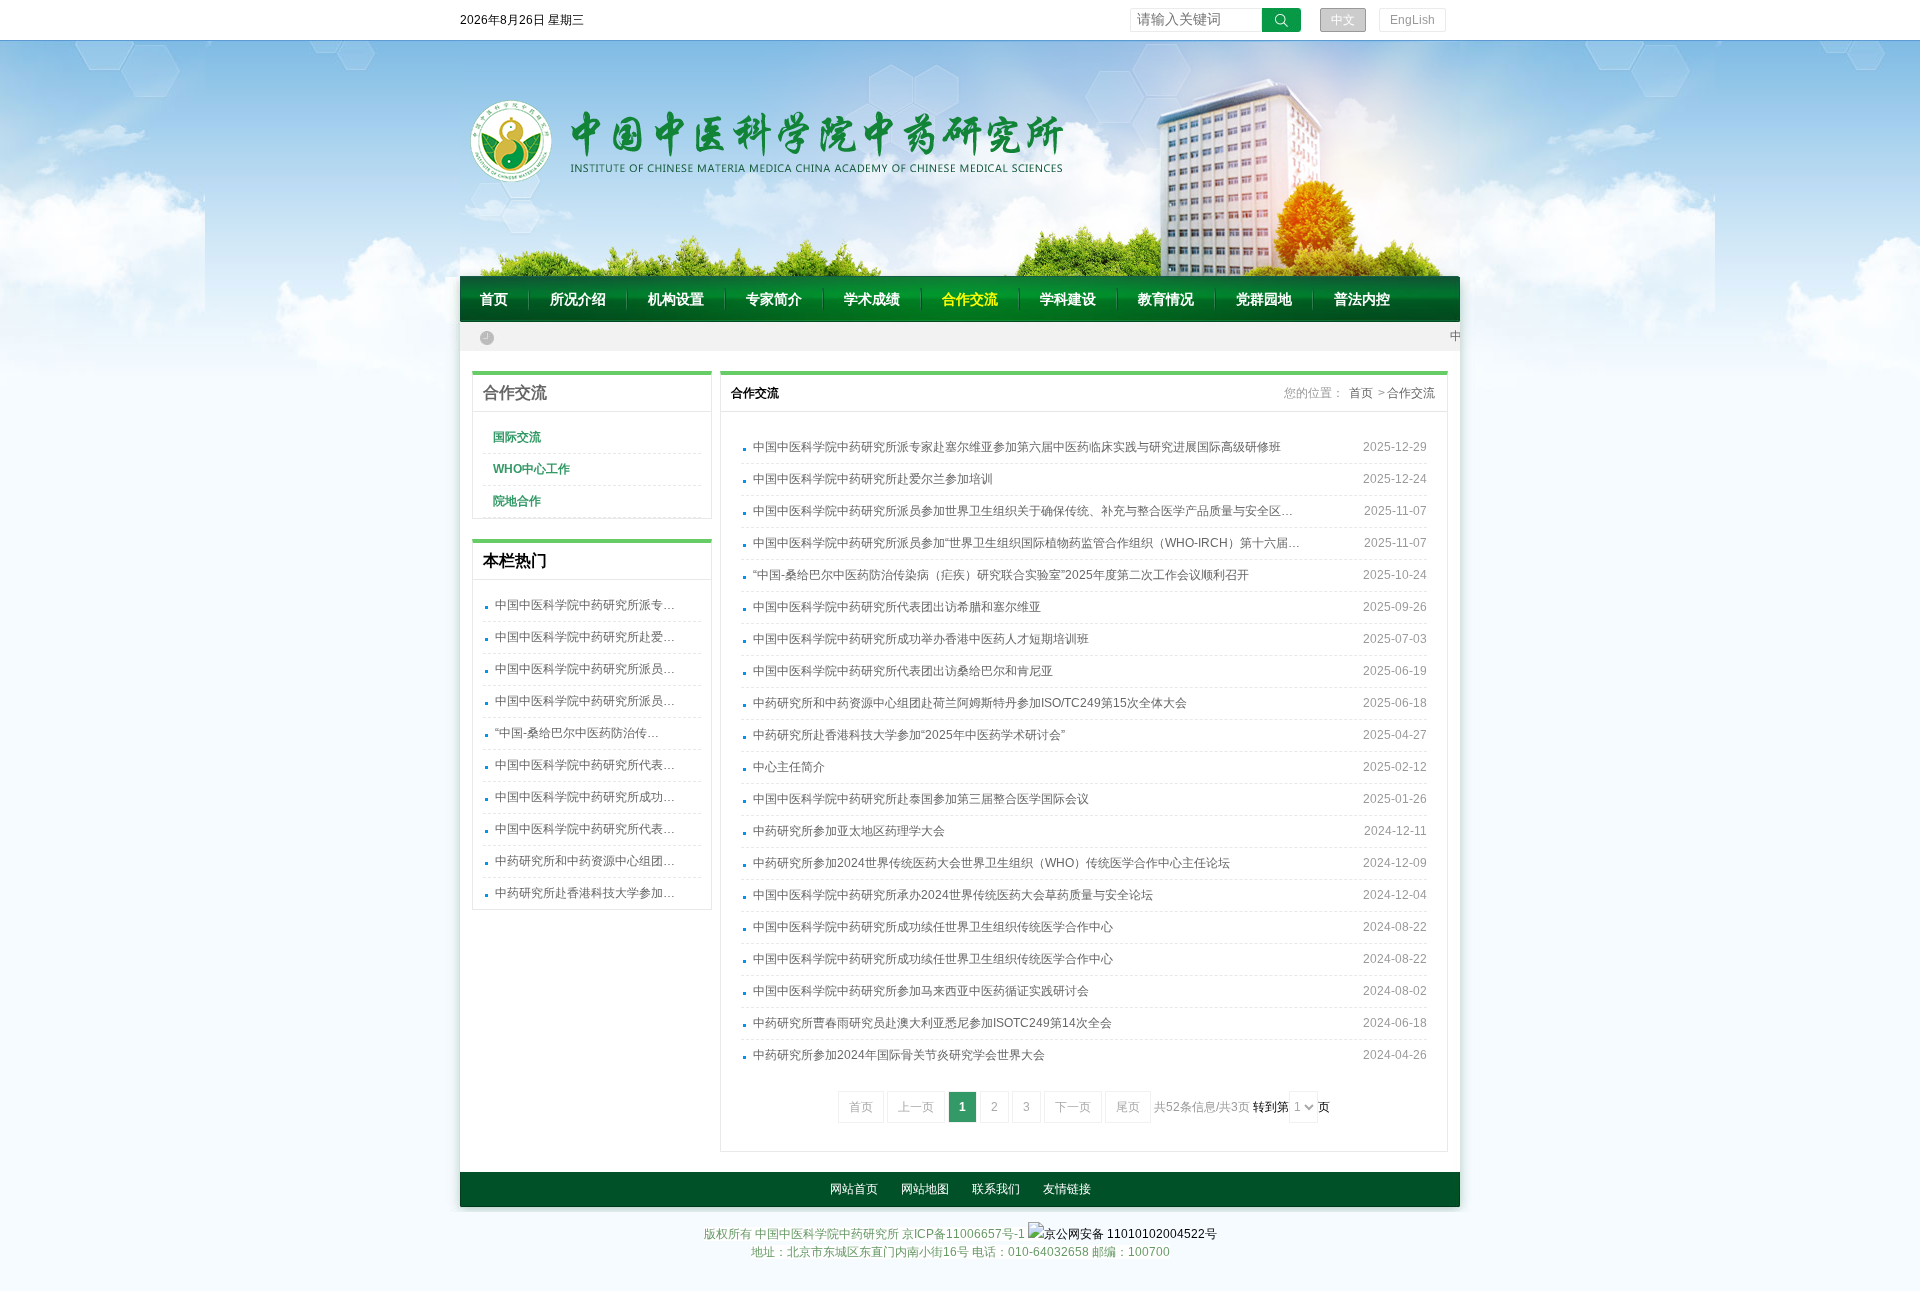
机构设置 (676, 299)
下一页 (1073, 1107)
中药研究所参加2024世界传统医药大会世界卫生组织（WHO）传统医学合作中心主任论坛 (991, 863)
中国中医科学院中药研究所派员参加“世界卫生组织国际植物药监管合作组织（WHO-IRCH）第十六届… (1026, 543)
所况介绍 (578, 299)
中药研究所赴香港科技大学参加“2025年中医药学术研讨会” (909, 735)
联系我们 (996, 1189)
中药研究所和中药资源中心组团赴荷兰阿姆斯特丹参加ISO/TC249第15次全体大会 (970, 703)
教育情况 (1166, 299)
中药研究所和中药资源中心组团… (585, 861)
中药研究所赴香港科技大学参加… (585, 893)
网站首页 (854, 1189)
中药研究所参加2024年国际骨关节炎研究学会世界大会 (899, 1055)
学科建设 (1068, 299)
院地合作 (517, 501)
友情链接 (1067, 1189)
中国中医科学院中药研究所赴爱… (585, 637)
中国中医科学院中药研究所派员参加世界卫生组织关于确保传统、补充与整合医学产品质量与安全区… (1023, 511)
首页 (494, 299)
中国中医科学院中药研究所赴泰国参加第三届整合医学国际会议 (921, 799)
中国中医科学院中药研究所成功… (585, 797)
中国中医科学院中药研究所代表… (585, 765)
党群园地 (1264, 299)
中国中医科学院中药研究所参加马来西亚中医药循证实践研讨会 (921, 991)
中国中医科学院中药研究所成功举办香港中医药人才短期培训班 (921, 639)
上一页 (916, 1107)
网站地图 (925, 1189)
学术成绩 (872, 299)
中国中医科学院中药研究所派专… (585, 605)
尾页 (1128, 1107)
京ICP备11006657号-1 (963, 1234)
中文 (1343, 20)
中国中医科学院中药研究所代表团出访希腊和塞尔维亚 (897, 607)
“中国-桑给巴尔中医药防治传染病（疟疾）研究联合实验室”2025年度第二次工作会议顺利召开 (1001, 575)
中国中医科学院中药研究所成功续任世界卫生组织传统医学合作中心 (933, 927)
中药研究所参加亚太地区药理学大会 (849, 831)
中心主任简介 (789, 767)
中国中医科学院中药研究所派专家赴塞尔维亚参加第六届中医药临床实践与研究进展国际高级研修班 (1017, 447)
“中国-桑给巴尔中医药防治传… (577, 733)
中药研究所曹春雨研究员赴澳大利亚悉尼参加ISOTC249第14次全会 (932, 1023)
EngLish (1412, 20)
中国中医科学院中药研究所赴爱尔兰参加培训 (873, 479)
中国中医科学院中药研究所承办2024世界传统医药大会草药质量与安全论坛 (953, 895)
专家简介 (774, 299)
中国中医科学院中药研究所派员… (585, 669)
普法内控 (1362, 299)
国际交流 (517, 437)
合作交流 (970, 299)
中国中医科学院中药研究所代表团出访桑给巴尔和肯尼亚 (903, 671)
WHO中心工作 (531, 469)
